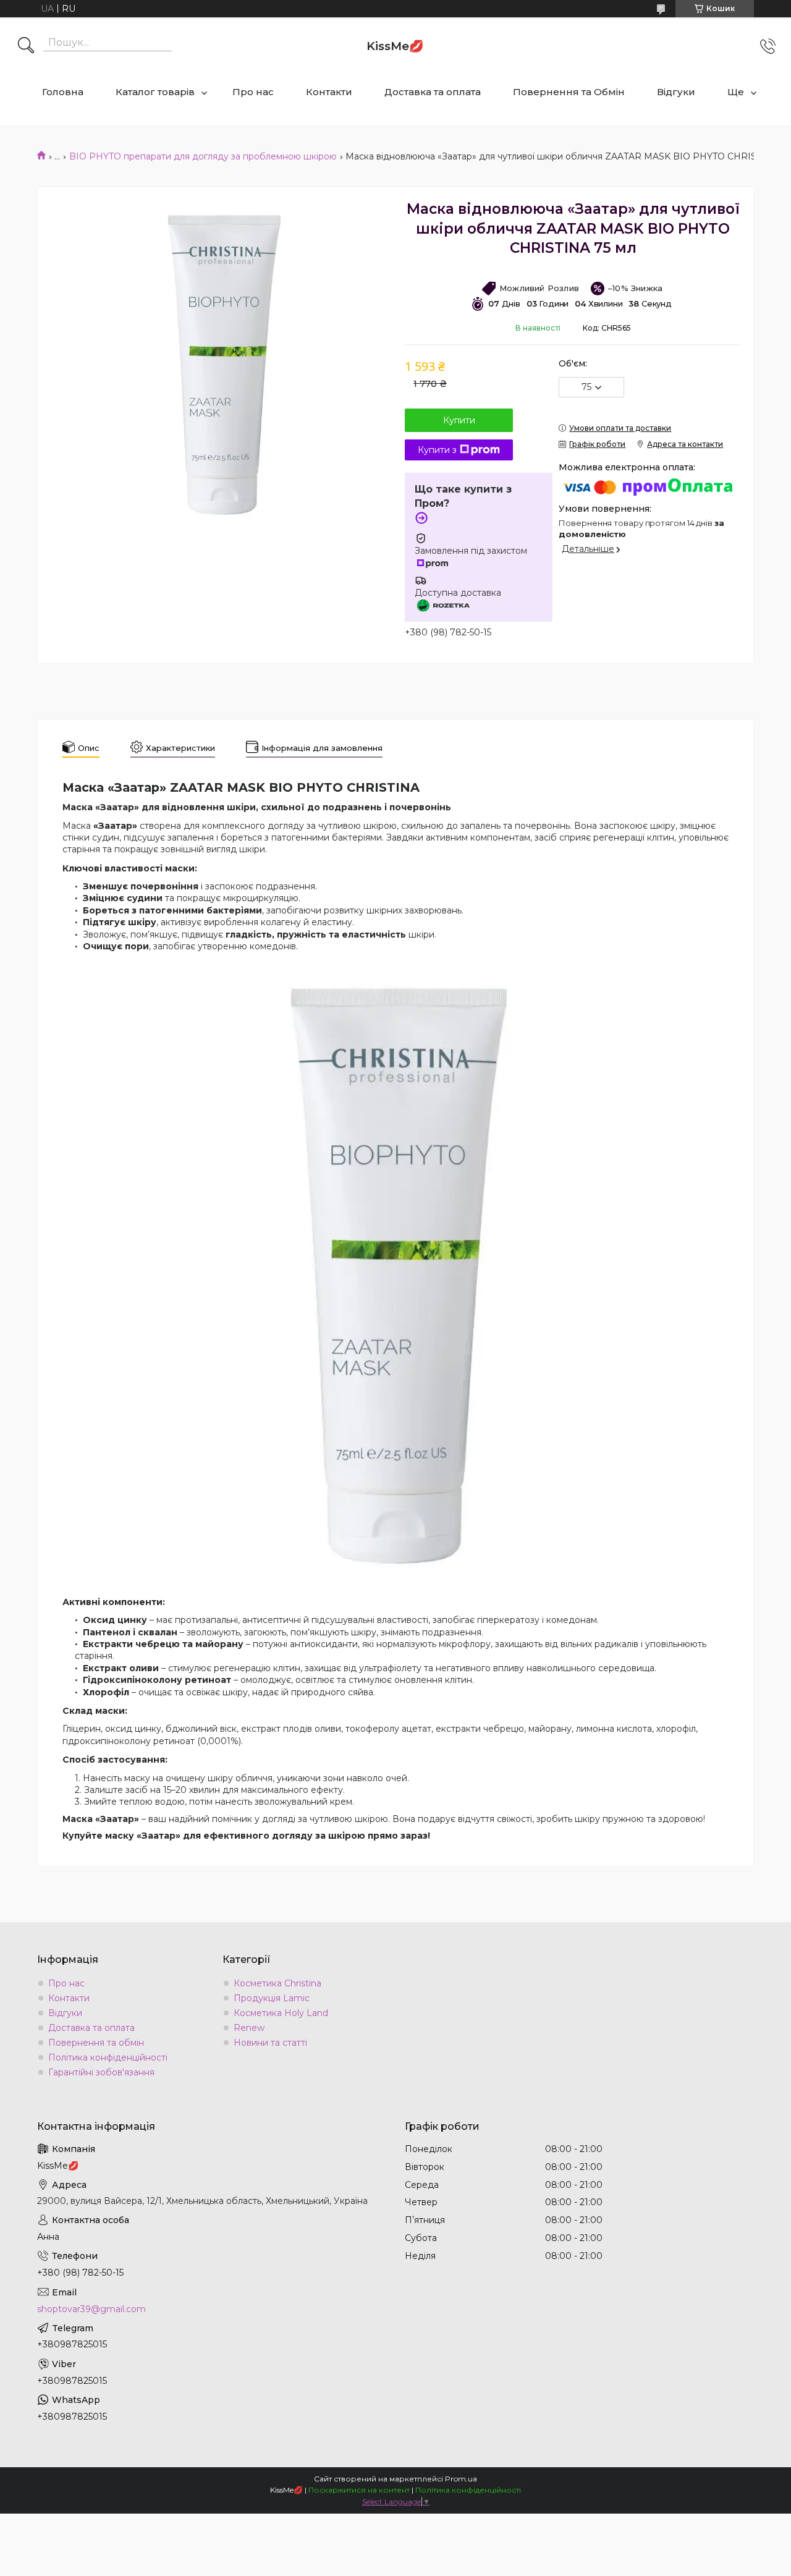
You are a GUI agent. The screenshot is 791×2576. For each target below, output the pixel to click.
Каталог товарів (155, 92)
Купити (459, 420)
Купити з (437, 450)
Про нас (253, 92)
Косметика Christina (277, 1983)
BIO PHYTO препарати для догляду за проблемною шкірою (203, 156)
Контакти (329, 92)
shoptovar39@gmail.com (91, 2309)
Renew (249, 2028)
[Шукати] (26, 46)
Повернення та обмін (96, 2043)
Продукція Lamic (272, 1998)
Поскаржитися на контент (359, 2490)
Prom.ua (461, 2479)
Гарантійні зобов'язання (101, 2072)
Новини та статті (270, 2043)
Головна (63, 92)
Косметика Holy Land (281, 2013)
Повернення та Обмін (569, 92)
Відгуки (676, 92)
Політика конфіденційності (108, 2057)
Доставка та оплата (433, 92)
